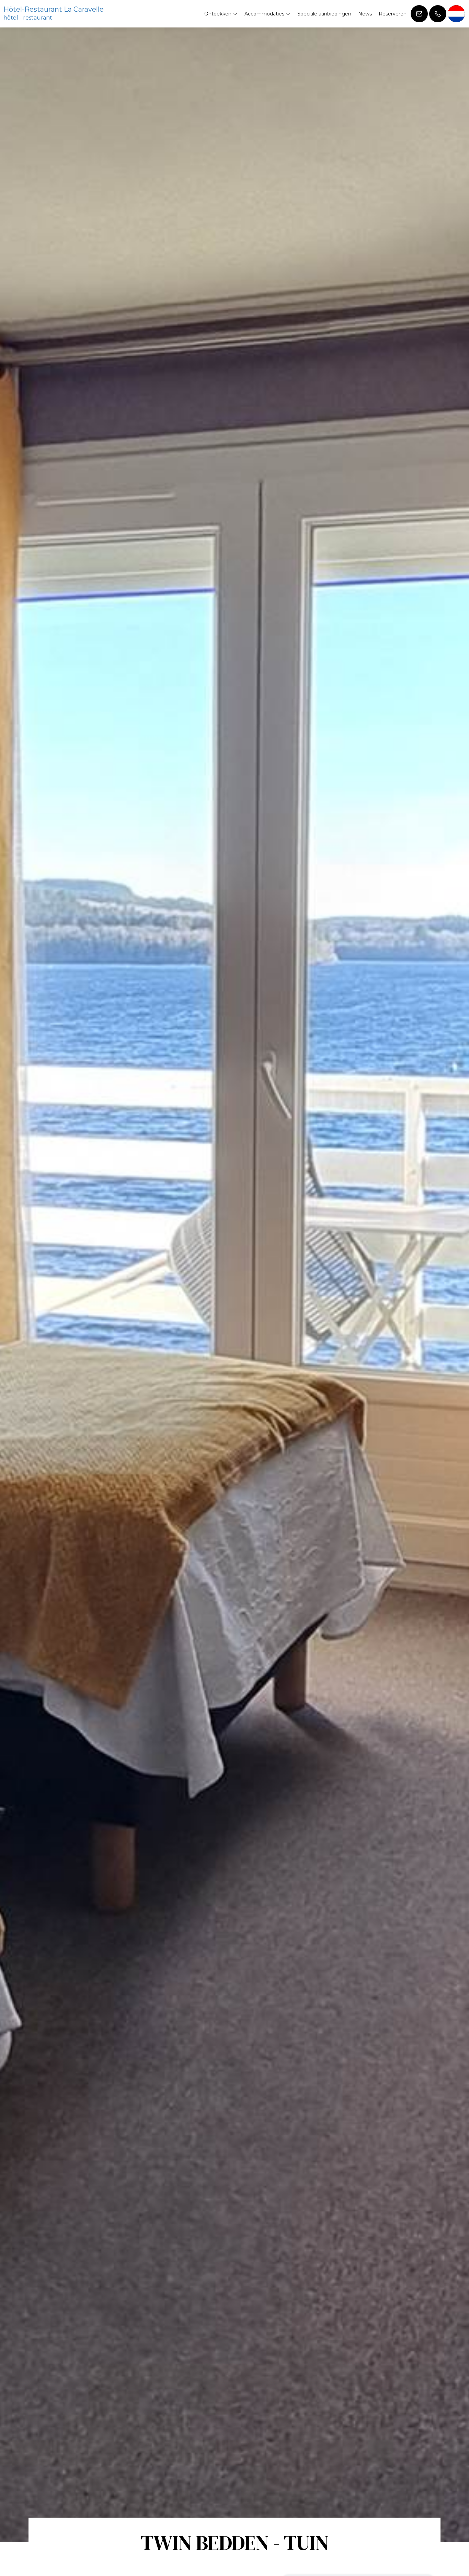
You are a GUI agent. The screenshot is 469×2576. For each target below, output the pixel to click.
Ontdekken (219, 14)
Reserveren (393, 14)
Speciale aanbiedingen (324, 14)
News (365, 14)
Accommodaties (265, 14)
